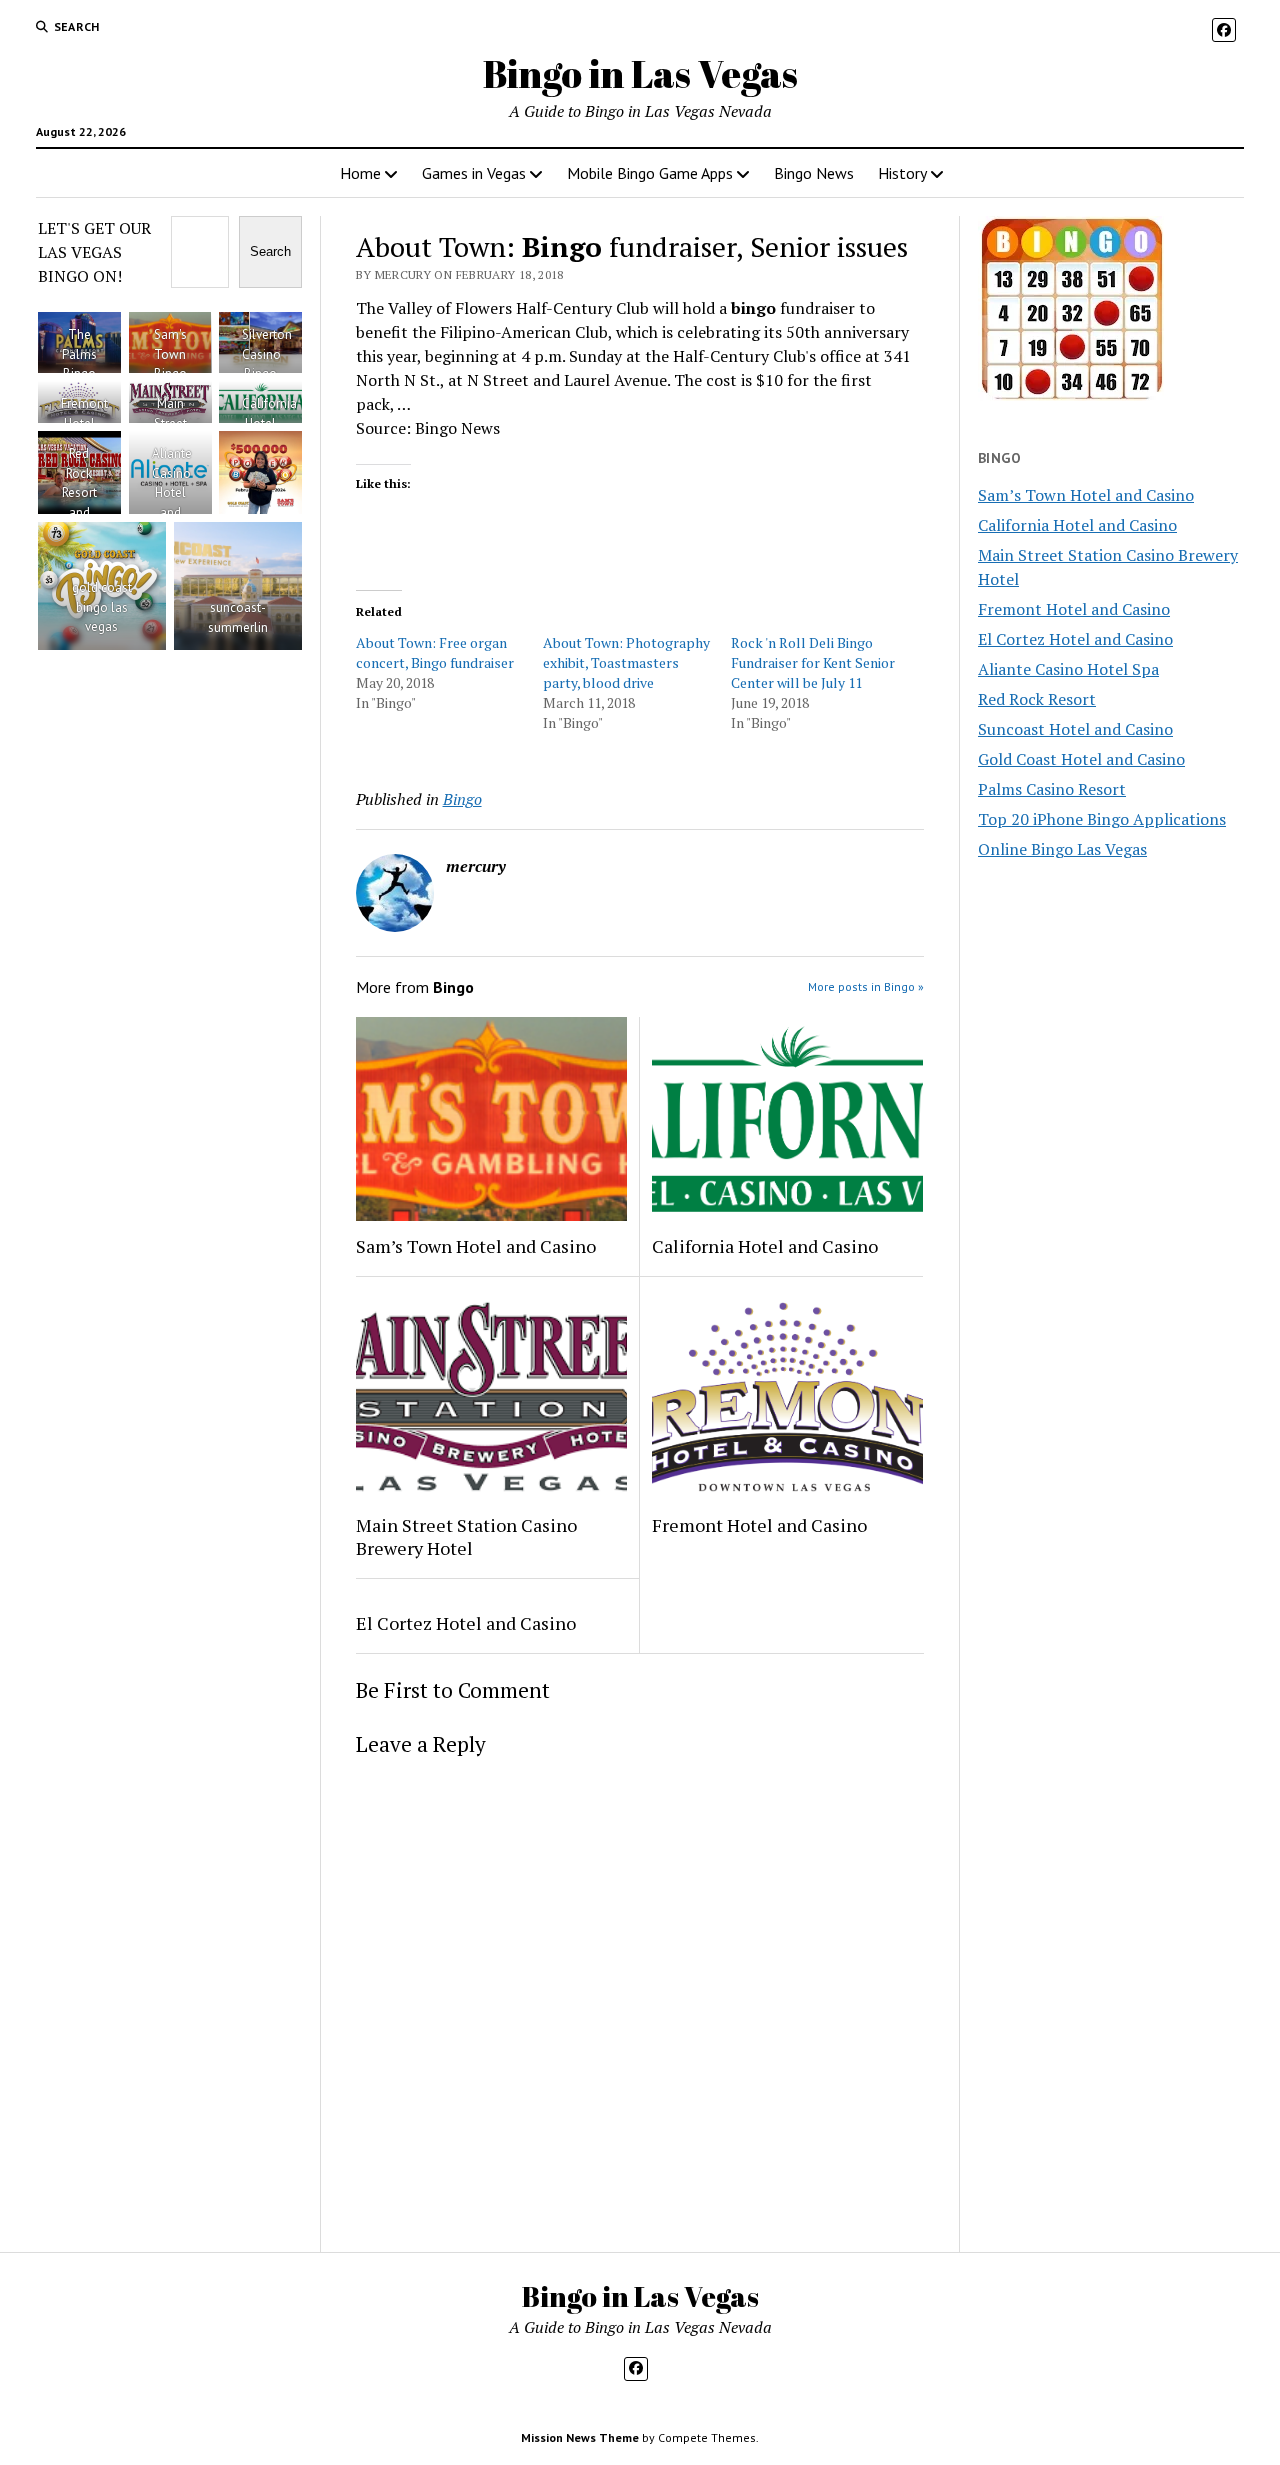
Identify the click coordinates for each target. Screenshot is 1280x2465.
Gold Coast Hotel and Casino (1081, 759)
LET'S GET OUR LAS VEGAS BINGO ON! (94, 252)
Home (360, 173)
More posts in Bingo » (866, 986)
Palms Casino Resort (1052, 789)
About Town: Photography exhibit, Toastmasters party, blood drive (626, 662)
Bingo (462, 799)
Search (270, 251)
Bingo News (814, 173)
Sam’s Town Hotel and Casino (476, 1246)
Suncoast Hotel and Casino (1075, 729)
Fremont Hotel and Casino (759, 1525)
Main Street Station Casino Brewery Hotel (466, 1537)
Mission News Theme (580, 2437)
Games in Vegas (474, 173)
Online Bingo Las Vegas (1062, 849)
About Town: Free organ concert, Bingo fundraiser (435, 652)
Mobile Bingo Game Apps (650, 173)
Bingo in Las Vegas (640, 73)
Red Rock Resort (1037, 699)
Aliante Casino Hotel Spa (1068, 669)
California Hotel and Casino (765, 1246)
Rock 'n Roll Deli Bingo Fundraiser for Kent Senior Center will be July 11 (813, 662)
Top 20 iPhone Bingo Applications (1102, 819)
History (902, 173)
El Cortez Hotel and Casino (466, 1623)
